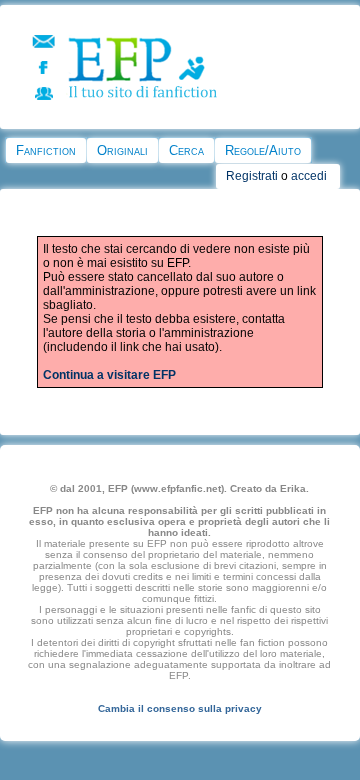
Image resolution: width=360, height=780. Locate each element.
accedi (309, 176)
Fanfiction (46, 150)
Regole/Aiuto (263, 150)
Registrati (252, 176)
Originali (122, 150)
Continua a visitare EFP (109, 375)
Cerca (186, 150)
